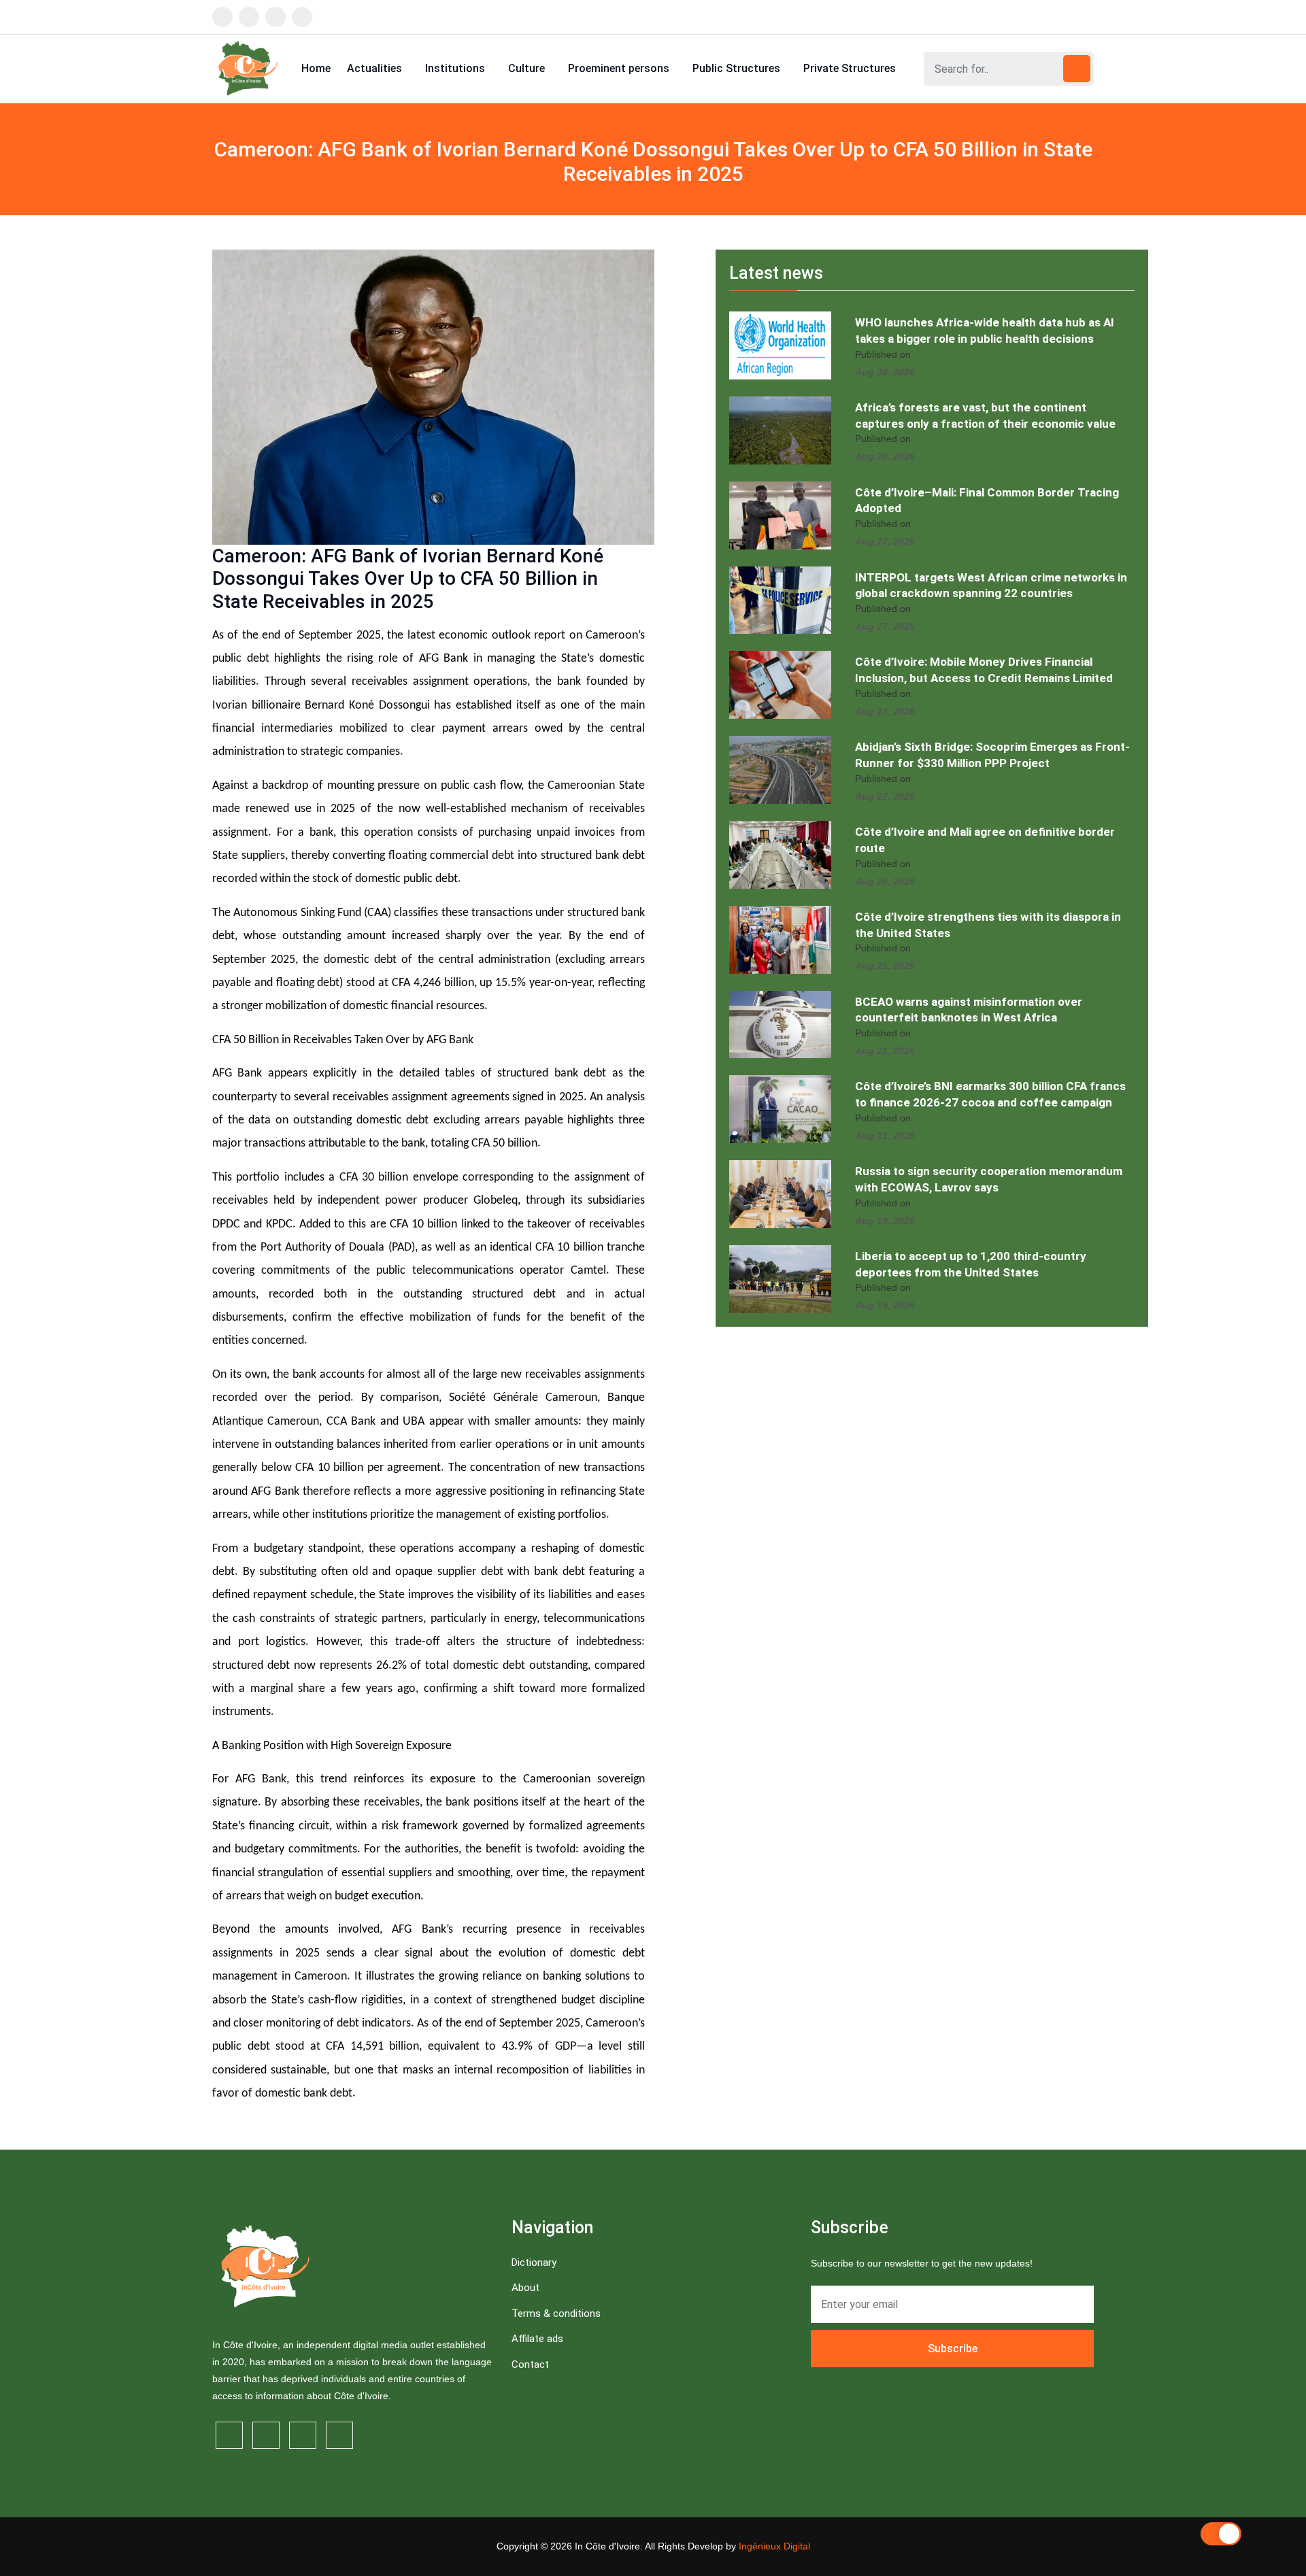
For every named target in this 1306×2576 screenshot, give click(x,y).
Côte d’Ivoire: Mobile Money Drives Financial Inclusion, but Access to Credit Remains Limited (984, 670)
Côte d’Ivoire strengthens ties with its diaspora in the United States (988, 925)
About (525, 2288)
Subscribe (953, 2349)
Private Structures (851, 68)
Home (316, 68)
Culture (528, 68)
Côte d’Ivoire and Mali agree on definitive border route (985, 840)
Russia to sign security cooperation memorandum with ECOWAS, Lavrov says (989, 1179)
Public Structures (738, 68)
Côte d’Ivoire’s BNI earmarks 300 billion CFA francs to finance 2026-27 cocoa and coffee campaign (990, 1094)
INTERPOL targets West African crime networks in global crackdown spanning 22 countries (991, 586)
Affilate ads (537, 2339)
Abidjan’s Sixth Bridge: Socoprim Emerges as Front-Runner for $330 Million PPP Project (992, 755)
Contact (530, 2365)
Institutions (456, 68)
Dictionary (534, 2263)
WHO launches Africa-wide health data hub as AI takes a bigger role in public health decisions (985, 331)
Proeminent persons (620, 68)
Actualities (376, 68)
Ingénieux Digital (774, 2546)
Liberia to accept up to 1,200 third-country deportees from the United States (971, 1264)
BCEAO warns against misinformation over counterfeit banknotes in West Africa (969, 1010)
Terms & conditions (556, 2314)
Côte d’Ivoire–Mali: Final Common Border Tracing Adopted (987, 501)
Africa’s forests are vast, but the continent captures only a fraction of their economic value (985, 416)
